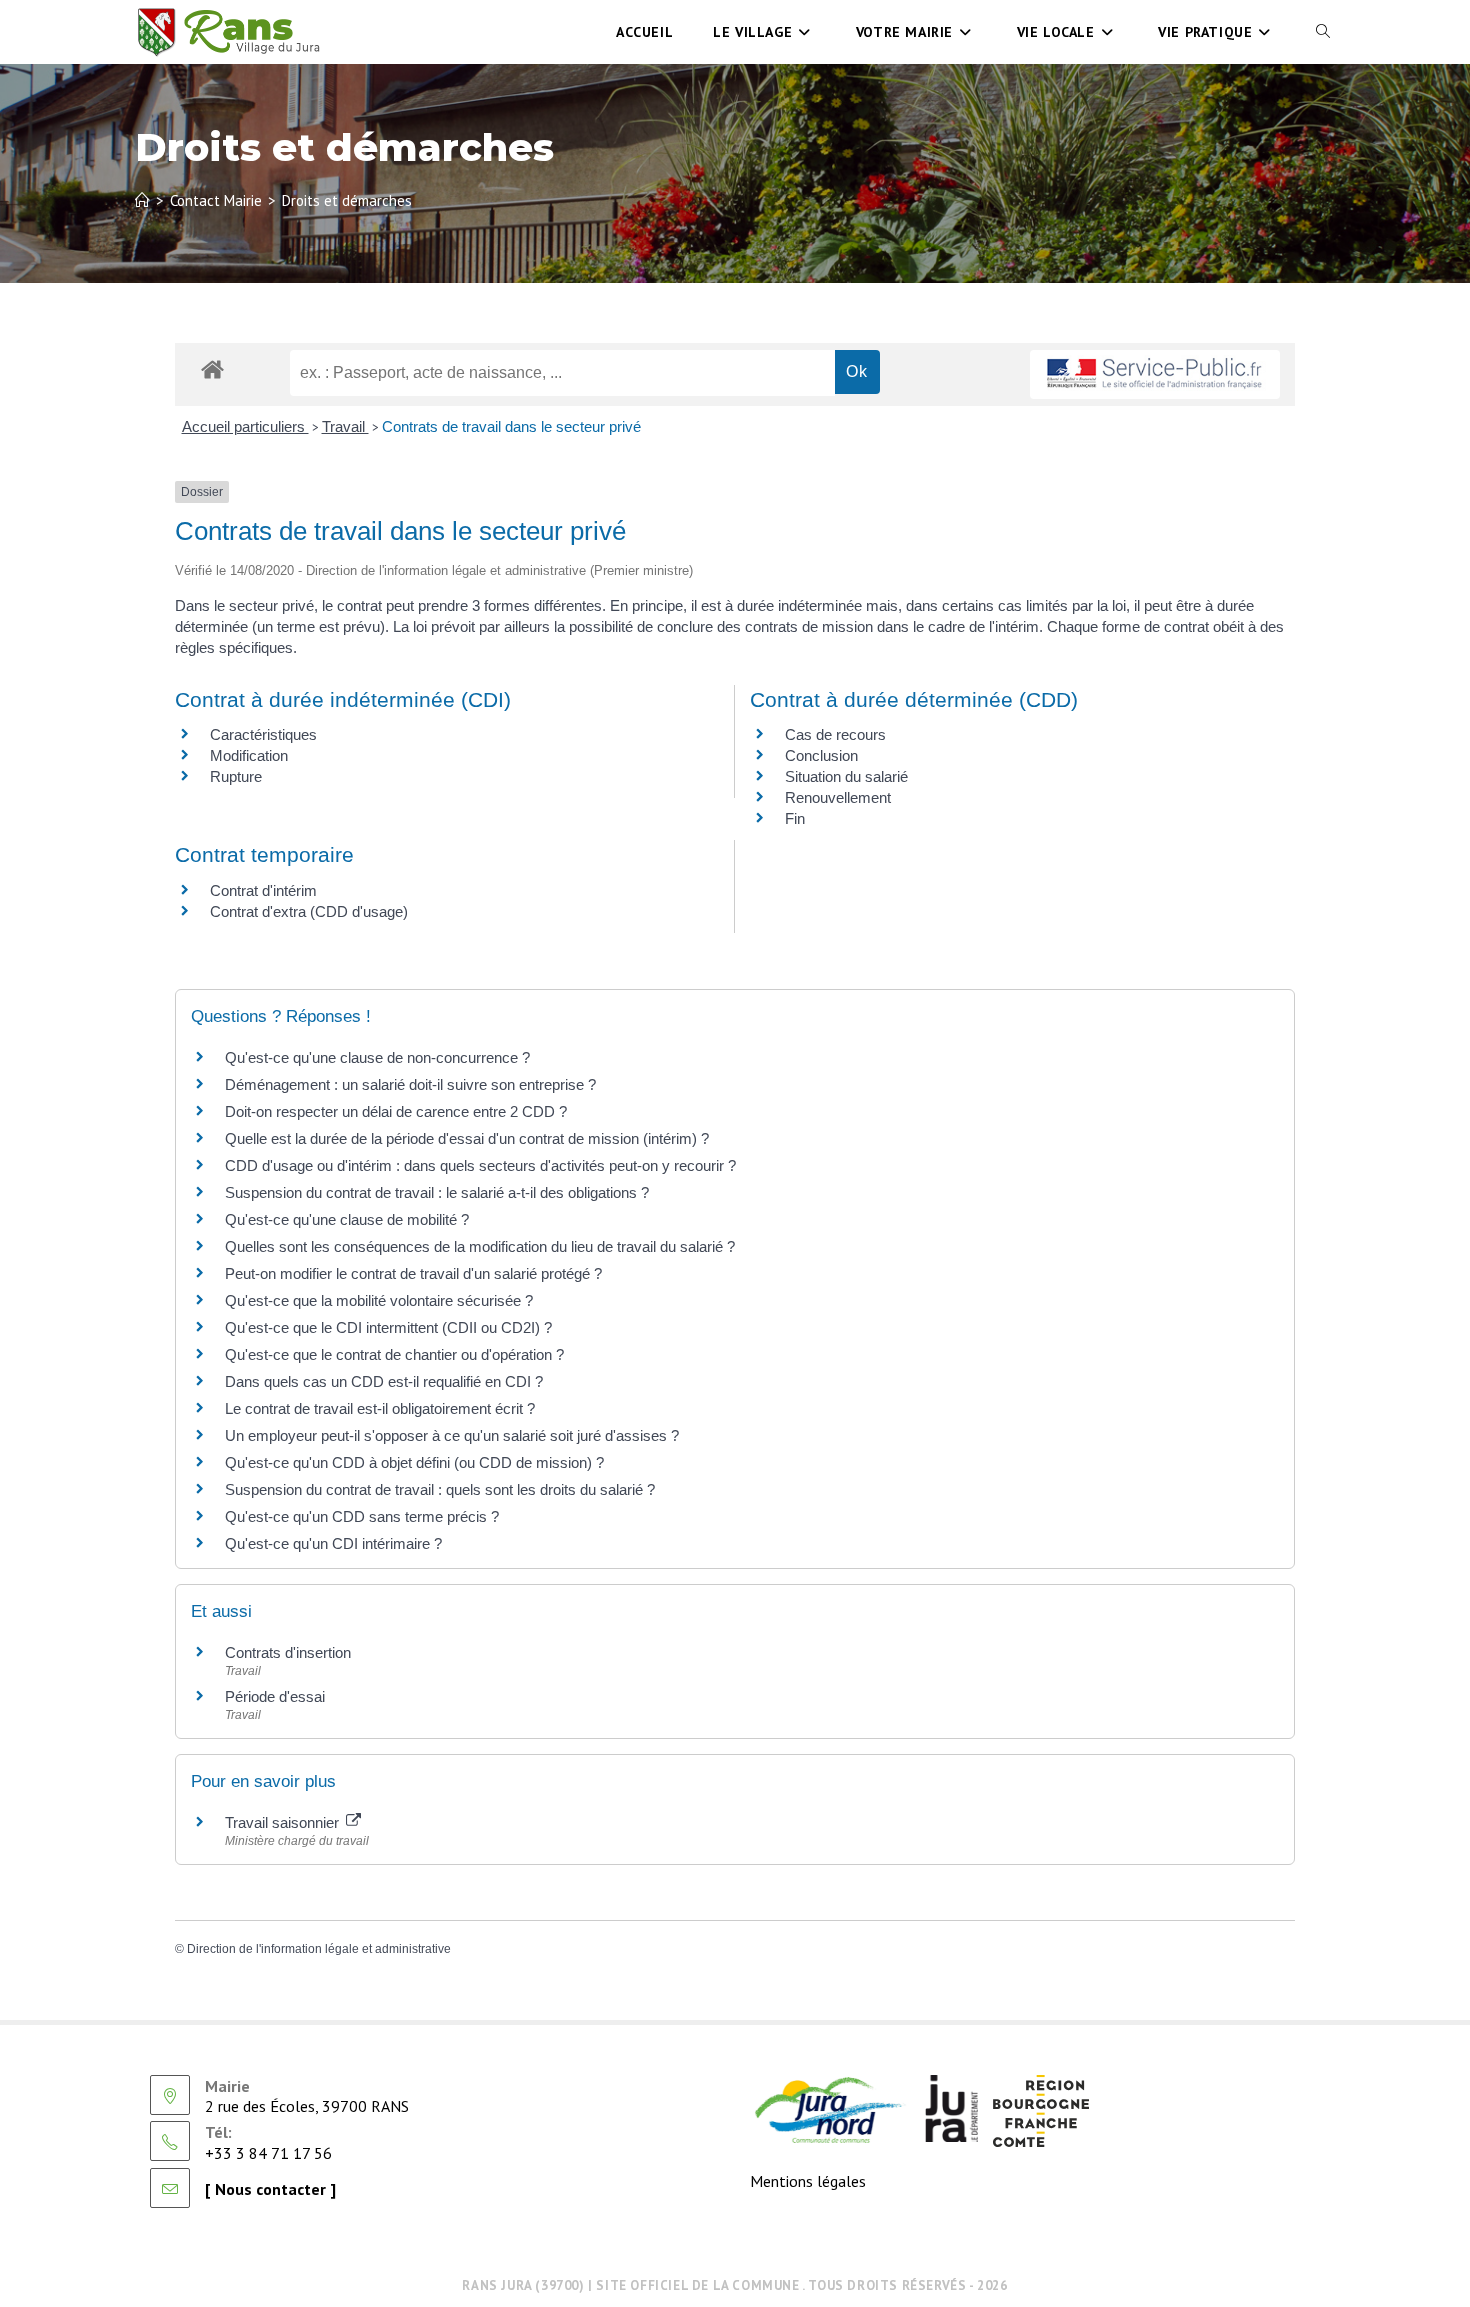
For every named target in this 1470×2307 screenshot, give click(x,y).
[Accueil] (142, 200)
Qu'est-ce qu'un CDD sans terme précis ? (362, 1516)
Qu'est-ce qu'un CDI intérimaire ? (333, 1543)
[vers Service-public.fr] (1155, 374)
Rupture (236, 776)
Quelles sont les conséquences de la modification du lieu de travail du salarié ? (480, 1246)
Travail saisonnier (284, 1822)
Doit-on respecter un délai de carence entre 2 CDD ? (396, 1111)
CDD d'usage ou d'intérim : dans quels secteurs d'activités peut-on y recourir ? (480, 1165)
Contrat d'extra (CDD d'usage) (309, 911)
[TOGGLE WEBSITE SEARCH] (1323, 32)
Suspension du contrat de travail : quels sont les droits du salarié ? (440, 1489)
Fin (795, 818)
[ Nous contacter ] (270, 2189)
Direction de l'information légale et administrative (319, 1949)
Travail (345, 426)
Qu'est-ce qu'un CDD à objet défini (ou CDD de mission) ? (414, 1462)
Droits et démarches (347, 200)
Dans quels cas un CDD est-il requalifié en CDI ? (384, 1381)
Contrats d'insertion (288, 1652)
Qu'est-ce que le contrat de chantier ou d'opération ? (394, 1354)
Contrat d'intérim (263, 890)
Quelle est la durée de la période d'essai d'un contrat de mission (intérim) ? (467, 1138)
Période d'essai (275, 1696)
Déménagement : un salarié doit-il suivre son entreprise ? (410, 1084)
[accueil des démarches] (212, 368)
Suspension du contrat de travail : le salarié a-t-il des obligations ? (437, 1192)
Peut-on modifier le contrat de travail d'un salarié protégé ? (413, 1273)
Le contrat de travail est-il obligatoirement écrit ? (380, 1408)
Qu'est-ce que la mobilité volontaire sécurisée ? (379, 1300)
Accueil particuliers (245, 426)
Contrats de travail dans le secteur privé (511, 426)
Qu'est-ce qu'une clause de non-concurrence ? (377, 1057)
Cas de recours (835, 734)
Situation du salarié (846, 776)
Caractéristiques (263, 734)
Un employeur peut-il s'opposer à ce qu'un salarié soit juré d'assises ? (452, 1435)
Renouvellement (838, 797)
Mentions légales (808, 2181)
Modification (249, 755)
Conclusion (821, 755)
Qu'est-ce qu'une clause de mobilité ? (347, 1219)
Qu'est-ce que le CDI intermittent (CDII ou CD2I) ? (388, 1327)
